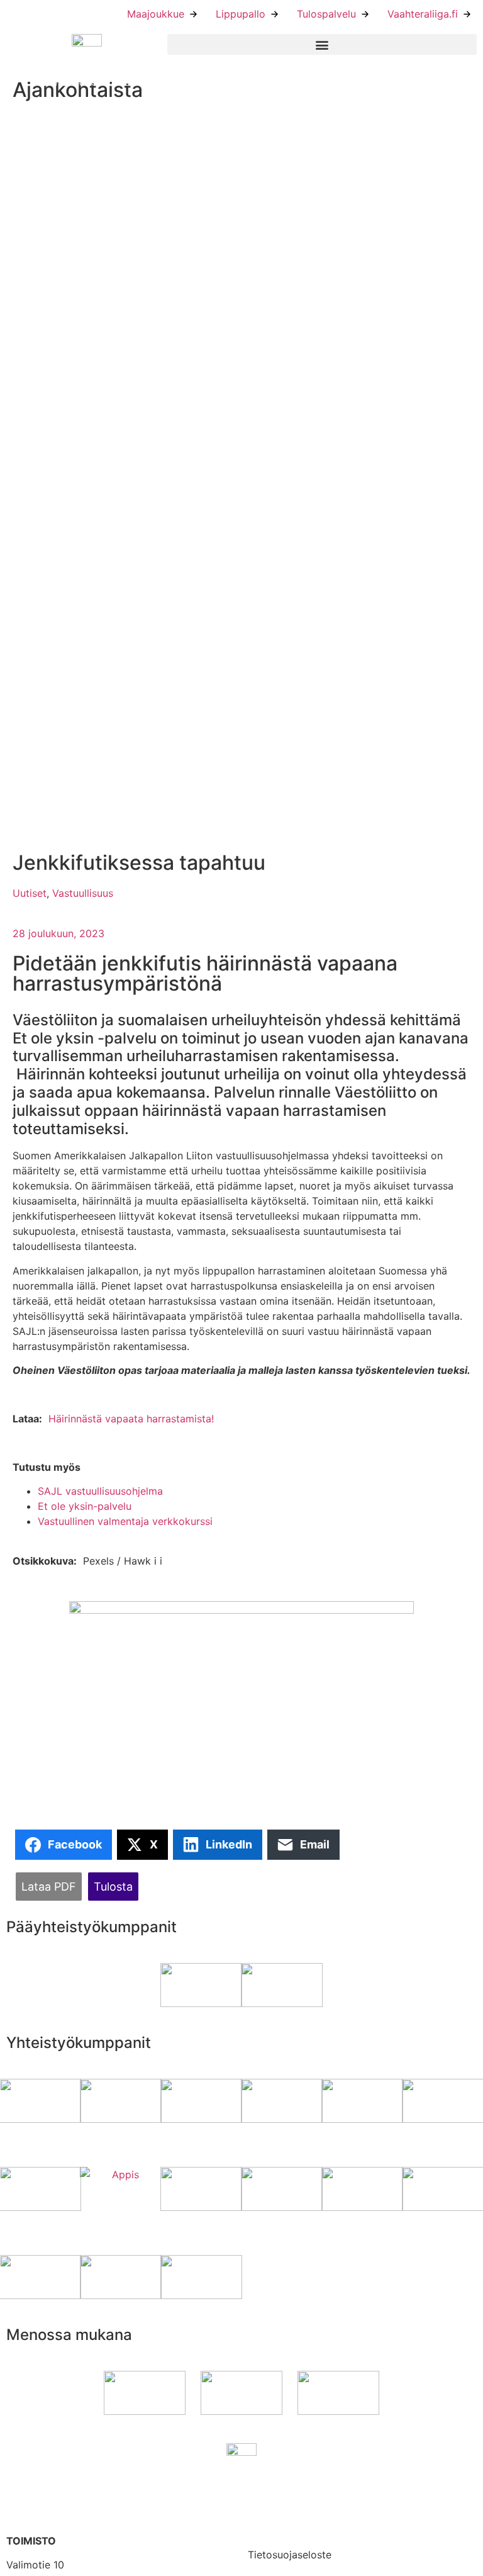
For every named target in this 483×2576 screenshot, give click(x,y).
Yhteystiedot (278, 2490)
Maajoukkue (156, 14)
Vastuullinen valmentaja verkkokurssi (125, 1521)
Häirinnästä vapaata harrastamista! (131, 1419)
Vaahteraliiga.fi (423, 14)
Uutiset (30, 893)
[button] (322, 44)
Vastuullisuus (83, 893)
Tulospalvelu (326, 14)
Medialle (268, 2527)
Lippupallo (241, 14)
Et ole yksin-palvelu (85, 1506)
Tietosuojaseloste (290, 2555)
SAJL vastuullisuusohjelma (100, 1491)
